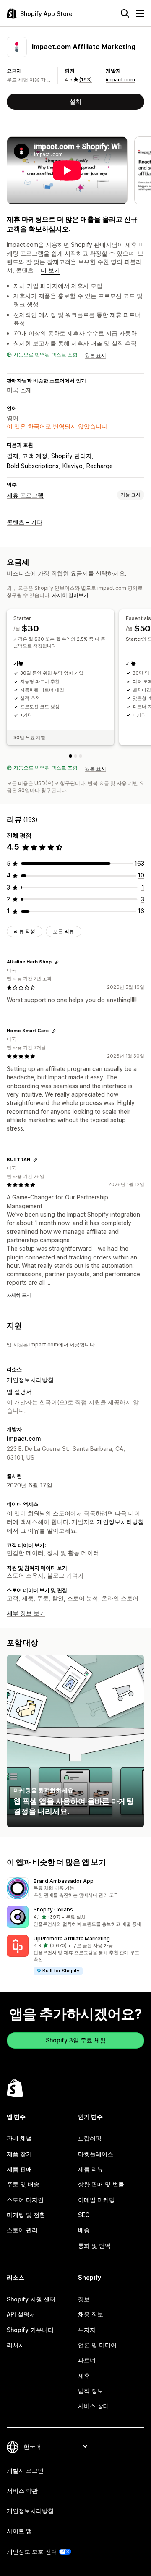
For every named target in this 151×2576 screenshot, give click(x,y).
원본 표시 (95, 355)
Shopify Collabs (53, 1910)
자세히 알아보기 (70, 595)
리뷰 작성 (25, 931)
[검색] (125, 13)
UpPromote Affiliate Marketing (72, 1939)
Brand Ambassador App (64, 1881)
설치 (75, 101)
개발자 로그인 (25, 2470)
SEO (84, 2215)
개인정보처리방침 (30, 1380)
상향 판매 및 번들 (101, 2184)
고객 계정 (35, 456)
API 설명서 (21, 2314)
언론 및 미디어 (97, 2345)
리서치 (16, 2345)
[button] (75, 1888)
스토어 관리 (22, 2230)
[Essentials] (75, 756)
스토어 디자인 (25, 2200)
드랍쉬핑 (90, 2138)
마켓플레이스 (96, 2154)
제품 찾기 (19, 2154)
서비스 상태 (94, 2406)
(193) (86, 80)
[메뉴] (140, 13)
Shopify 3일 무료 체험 (76, 2040)
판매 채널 (19, 2138)
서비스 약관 (22, 2491)
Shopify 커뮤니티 (30, 2330)
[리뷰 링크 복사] (57, 962)
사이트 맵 (19, 2531)
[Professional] (81, 756)
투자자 (87, 2330)
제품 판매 (19, 2169)
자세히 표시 (19, 1295)
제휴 (84, 2376)
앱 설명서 (19, 1391)
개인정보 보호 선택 (32, 2551)
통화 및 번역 (94, 2245)
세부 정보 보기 (26, 1613)
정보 (84, 2299)
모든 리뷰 (64, 931)
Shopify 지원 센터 (31, 2299)
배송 (84, 2230)
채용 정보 (91, 2314)
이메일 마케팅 (96, 2200)
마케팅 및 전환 (26, 2215)
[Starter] (70, 756)
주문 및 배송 (23, 2184)
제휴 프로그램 (25, 495)
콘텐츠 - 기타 (25, 522)
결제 (13, 456)
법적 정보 (91, 2391)
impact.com (120, 80)
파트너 (87, 2360)
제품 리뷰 (91, 2169)
